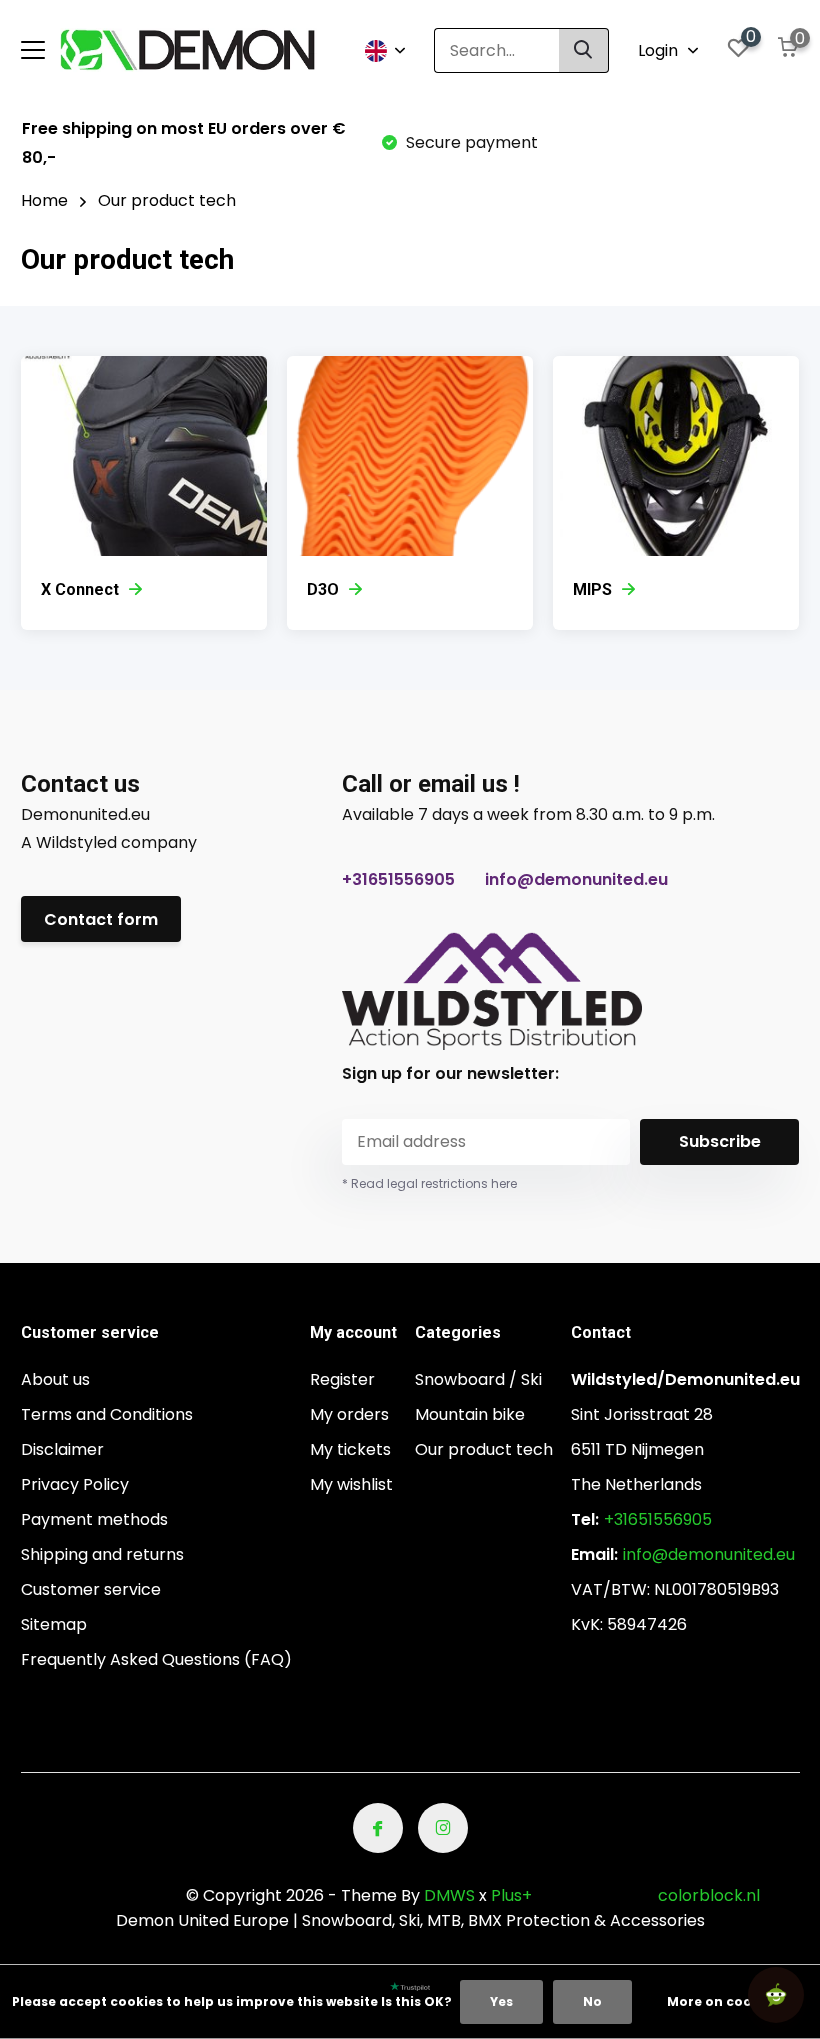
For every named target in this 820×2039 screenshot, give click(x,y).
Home (44, 200)
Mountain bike (470, 1414)
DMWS (449, 1895)
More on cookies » (728, 2001)
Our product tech (484, 1449)
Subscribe (720, 1141)
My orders (349, 1414)
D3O (323, 589)
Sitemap (54, 1624)
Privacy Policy (75, 1484)
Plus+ (511, 1895)
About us (55, 1379)
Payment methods (94, 1519)
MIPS (592, 589)
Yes (501, 2001)
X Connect (80, 589)
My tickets (350, 1449)
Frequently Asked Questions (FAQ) (156, 1659)
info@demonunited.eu (576, 879)
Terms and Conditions (107, 1414)
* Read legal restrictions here (429, 1183)
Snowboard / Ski (478, 1379)
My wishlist (351, 1484)
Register (342, 1379)
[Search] (584, 50)
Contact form (101, 919)
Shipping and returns (102, 1554)
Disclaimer (62, 1449)
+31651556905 (398, 879)
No (592, 2001)
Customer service (91, 1589)
